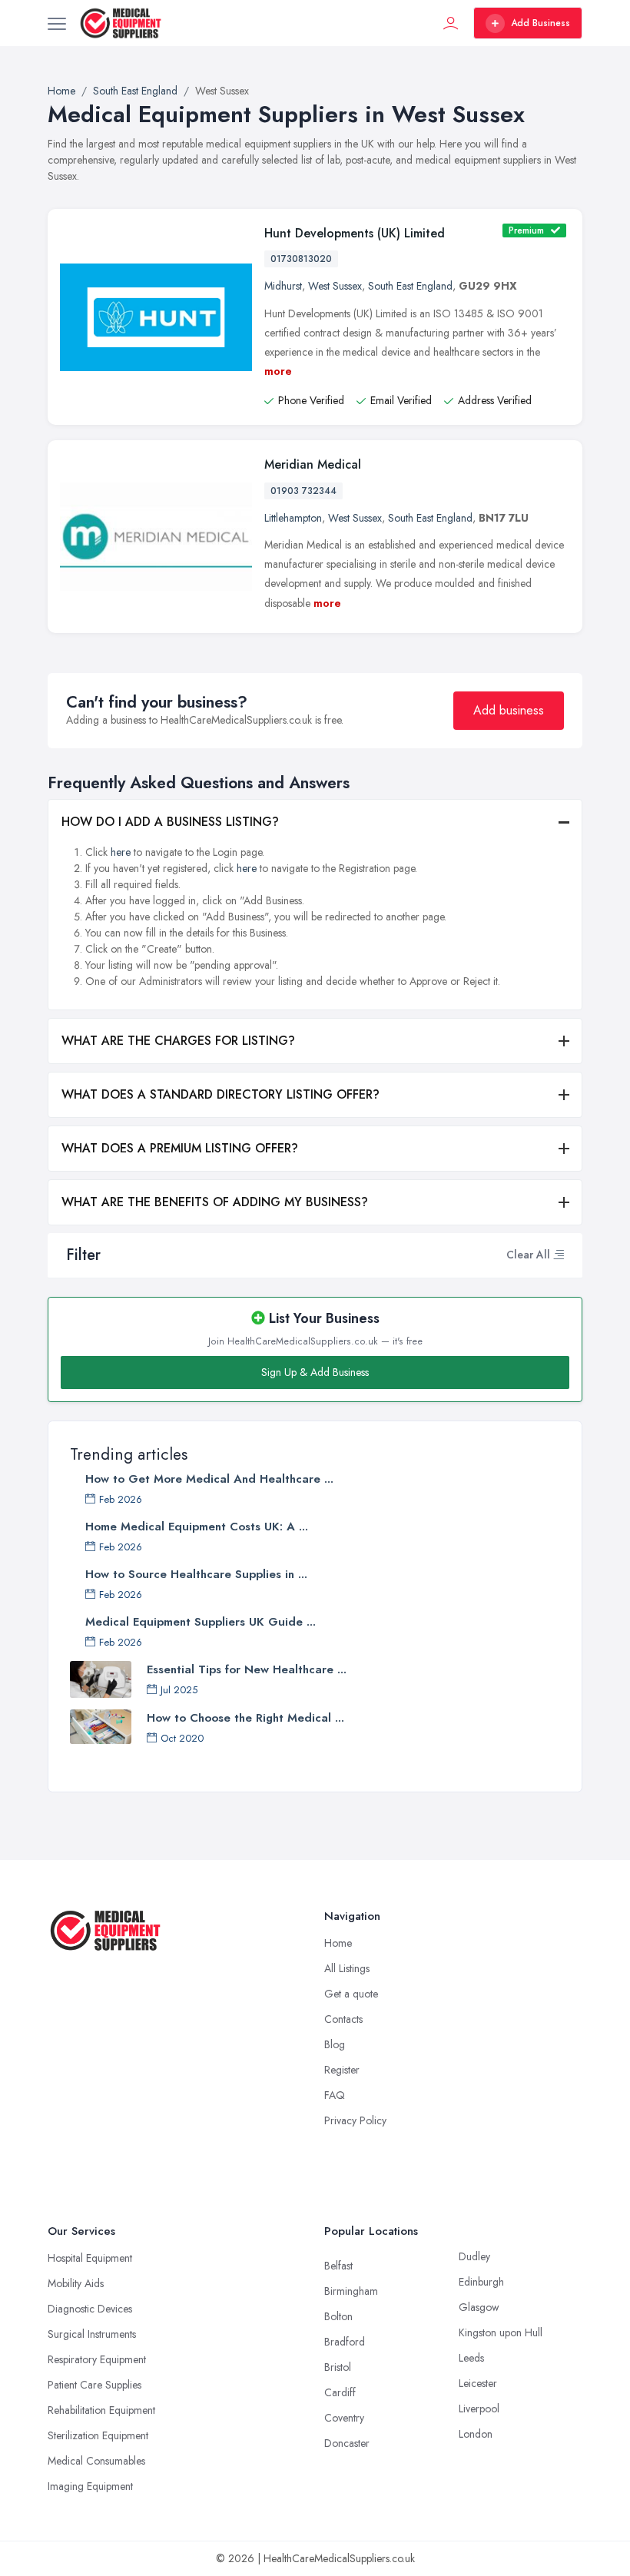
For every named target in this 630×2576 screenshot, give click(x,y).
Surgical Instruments (92, 2334)
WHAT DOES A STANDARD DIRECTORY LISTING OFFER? (220, 1094)
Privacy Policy (355, 2120)
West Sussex (335, 286)
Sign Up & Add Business (315, 1372)
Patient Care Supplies (94, 2385)
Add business (509, 710)
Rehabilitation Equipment (101, 2410)
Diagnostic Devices (90, 2309)
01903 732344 (303, 491)
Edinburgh (481, 2282)
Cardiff (340, 2392)
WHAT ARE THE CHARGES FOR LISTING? (178, 1041)
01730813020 (301, 259)
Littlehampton (293, 518)
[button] (559, 1255)
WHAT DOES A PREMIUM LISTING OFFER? (180, 1148)
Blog (335, 2044)
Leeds (471, 2358)
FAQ (335, 2095)
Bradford (345, 2342)
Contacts (343, 2019)
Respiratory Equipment (97, 2359)
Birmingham (351, 2291)
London (476, 2434)
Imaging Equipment (90, 2486)
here (121, 852)
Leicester (478, 2383)
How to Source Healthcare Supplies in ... (196, 1574)
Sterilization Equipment (98, 2435)
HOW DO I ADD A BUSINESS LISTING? (170, 822)
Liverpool (479, 2409)
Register (342, 2070)
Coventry (344, 2418)
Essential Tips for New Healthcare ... (247, 1669)
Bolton (338, 2316)
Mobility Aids (76, 2283)
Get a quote (351, 1994)
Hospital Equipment (90, 2258)
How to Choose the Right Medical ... (245, 1718)
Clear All (528, 1255)
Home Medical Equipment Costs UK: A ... (197, 1527)
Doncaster (347, 2443)
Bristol (338, 2367)
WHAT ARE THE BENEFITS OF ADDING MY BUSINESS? (215, 1202)
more (278, 371)
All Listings (347, 1968)
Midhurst (283, 286)
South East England (410, 286)
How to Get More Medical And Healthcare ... (209, 1479)
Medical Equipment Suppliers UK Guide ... (201, 1622)
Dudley (474, 2256)
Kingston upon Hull (501, 2332)
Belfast (338, 2266)
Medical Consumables (96, 2461)
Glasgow (479, 2307)
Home (338, 1943)
